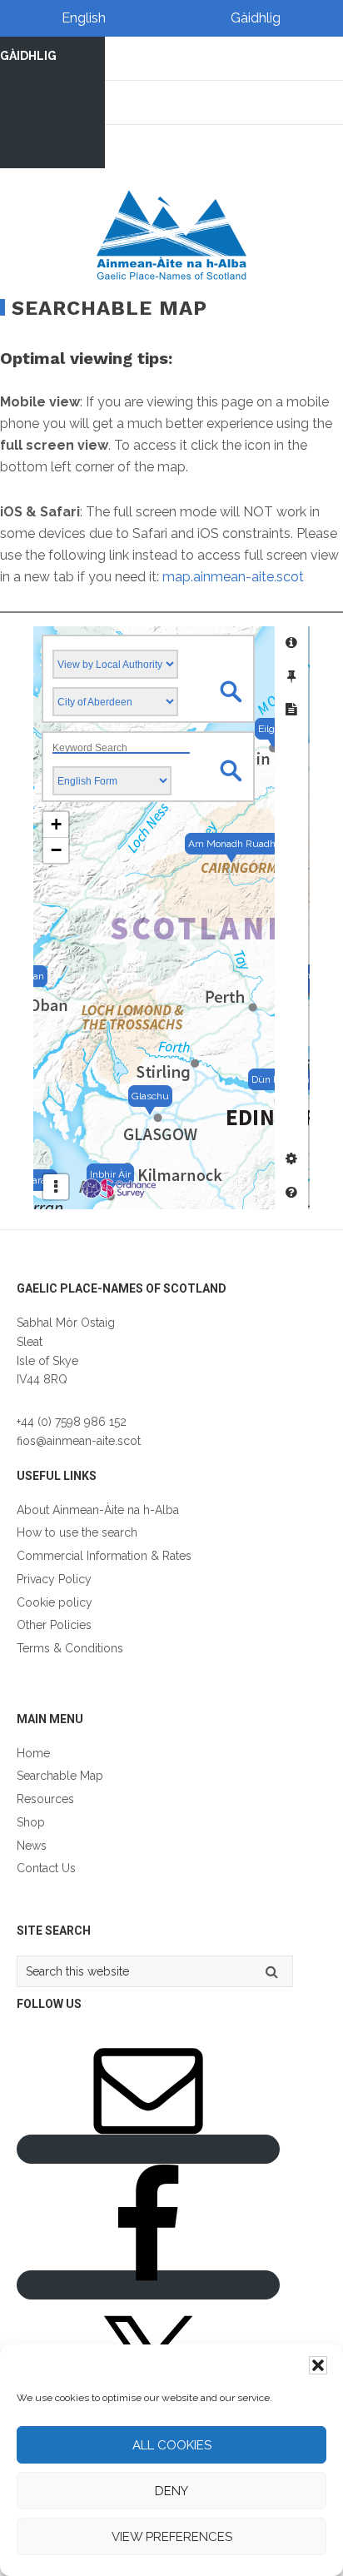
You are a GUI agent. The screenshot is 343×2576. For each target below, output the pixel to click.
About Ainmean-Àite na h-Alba (98, 1510)
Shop (31, 1822)
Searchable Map (60, 1776)
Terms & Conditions (70, 1648)
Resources (45, 1799)
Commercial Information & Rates (104, 1556)
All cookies (172, 2445)
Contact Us (46, 1868)
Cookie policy (55, 1602)
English (84, 18)
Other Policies (54, 1625)
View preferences (172, 2537)
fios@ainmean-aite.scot (79, 1441)
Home (33, 1753)
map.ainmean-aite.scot (233, 577)
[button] (318, 2365)
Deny (171, 2491)
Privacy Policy (54, 1579)
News (32, 1846)
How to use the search (77, 1532)
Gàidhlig (256, 18)
